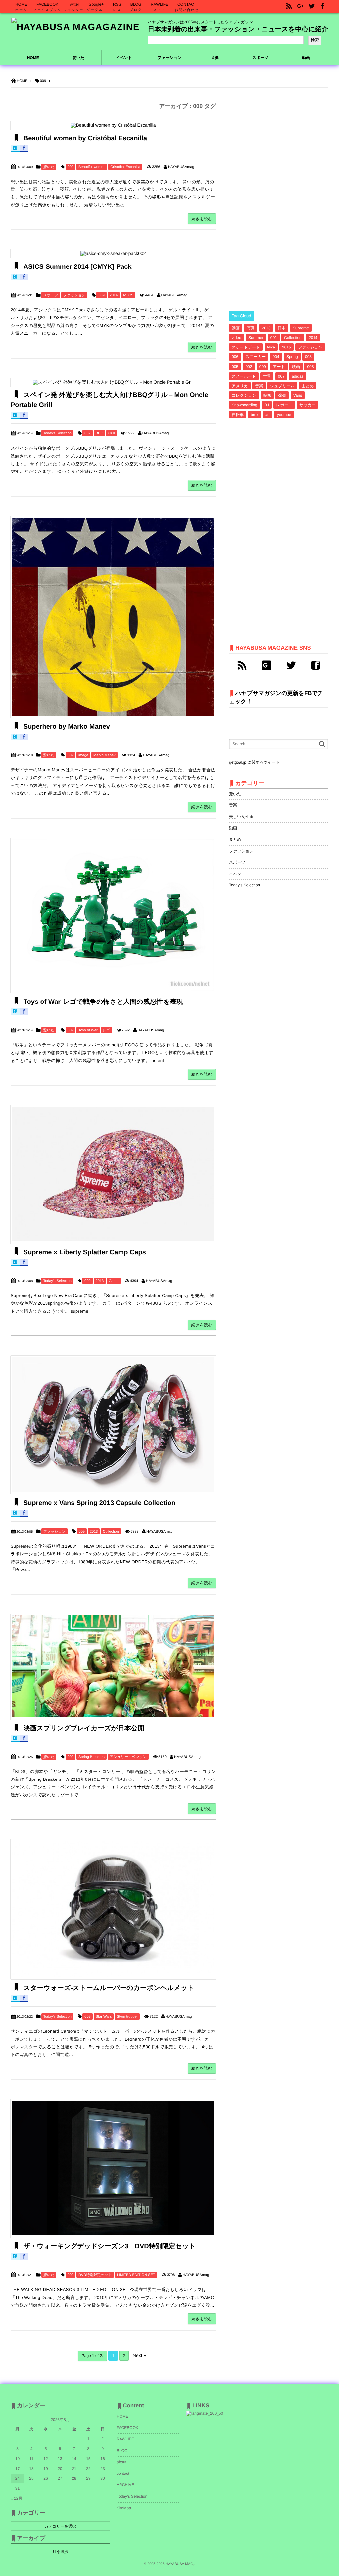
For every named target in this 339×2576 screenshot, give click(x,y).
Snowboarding (244, 405)
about (121, 2462)
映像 (267, 395)
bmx (254, 415)
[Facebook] (315, 665)
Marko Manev (104, 755)
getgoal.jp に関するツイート (254, 762)
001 (274, 338)
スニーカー (255, 357)
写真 (251, 328)
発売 (282, 395)
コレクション (244, 395)
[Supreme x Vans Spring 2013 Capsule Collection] (113, 1425)
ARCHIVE (125, 2485)
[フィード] (242, 665)
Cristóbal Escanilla (125, 167)
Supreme (301, 328)
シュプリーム (282, 386)
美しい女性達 (241, 817)
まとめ (308, 386)
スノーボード (244, 376)
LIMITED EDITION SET (136, 2275)
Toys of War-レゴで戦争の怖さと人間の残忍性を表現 (102, 1002)
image (83, 755)
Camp (113, 1281)
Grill (112, 433)
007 (281, 376)
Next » (139, 2355)
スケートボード (246, 347)
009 (71, 167)
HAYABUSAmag (181, 167)
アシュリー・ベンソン (128, 1757)
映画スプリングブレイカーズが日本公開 (83, 1728)
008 (310, 367)
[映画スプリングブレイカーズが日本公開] (113, 1667)
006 (235, 357)
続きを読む (202, 219)
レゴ (106, 1030)
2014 (114, 295)
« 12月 (16, 2498)
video (237, 338)
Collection (111, 1532)
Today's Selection (57, 433)
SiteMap (124, 2508)
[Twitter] (291, 665)
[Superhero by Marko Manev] (113, 617)
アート (279, 367)
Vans (298, 395)
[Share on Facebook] (323, 6)
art (267, 415)
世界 (267, 376)
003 (308, 357)
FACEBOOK (127, 2428)
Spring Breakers (92, 1757)
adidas (297, 376)
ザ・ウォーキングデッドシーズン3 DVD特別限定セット (109, 2246)
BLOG (122, 2451)
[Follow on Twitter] (312, 6)
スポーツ (51, 295)
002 (249, 367)
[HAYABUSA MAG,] (75, 27)
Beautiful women (92, 167)
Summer (256, 338)
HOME (33, 58)
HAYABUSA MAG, (180, 2564)
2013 (100, 1281)
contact (123, 2474)
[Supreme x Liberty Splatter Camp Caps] (113, 1174)
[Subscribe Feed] (289, 6)
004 (276, 357)
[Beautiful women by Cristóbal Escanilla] (113, 125)
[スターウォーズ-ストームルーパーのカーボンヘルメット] (113, 1909)
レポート (284, 405)
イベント (237, 874)
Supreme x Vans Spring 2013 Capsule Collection (98, 1503)
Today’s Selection (132, 2496)
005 (235, 367)
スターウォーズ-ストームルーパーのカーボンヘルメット (108, 1988)
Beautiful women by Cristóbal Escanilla (84, 138)
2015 (287, 347)
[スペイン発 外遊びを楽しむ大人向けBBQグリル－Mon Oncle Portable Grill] (113, 382)
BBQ (99, 433)
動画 (236, 328)
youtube (284, 415)
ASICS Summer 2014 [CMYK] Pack (76, 267)
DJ (267, 405)
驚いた (49, 167)
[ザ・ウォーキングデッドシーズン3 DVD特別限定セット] (113, 2168)
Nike (271, 347)
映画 (296, 367)
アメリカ (240, 386)
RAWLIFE (125, 2439)
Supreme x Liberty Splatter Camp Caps (84, 1252)
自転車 (238, 415)
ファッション (74, 295)
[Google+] (266, 665)
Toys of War (88, 1030)
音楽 (259, 386)
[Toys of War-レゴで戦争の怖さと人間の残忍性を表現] (113, 916)
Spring (292, 357)
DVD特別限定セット (95, 2275)
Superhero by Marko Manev (66, 727)
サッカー (307, 405)
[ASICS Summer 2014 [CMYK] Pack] (113, 254)
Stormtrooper (127, 2017)
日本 (282, 328)
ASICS (128, 295)
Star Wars (104, 2017)
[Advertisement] (279, 200)
